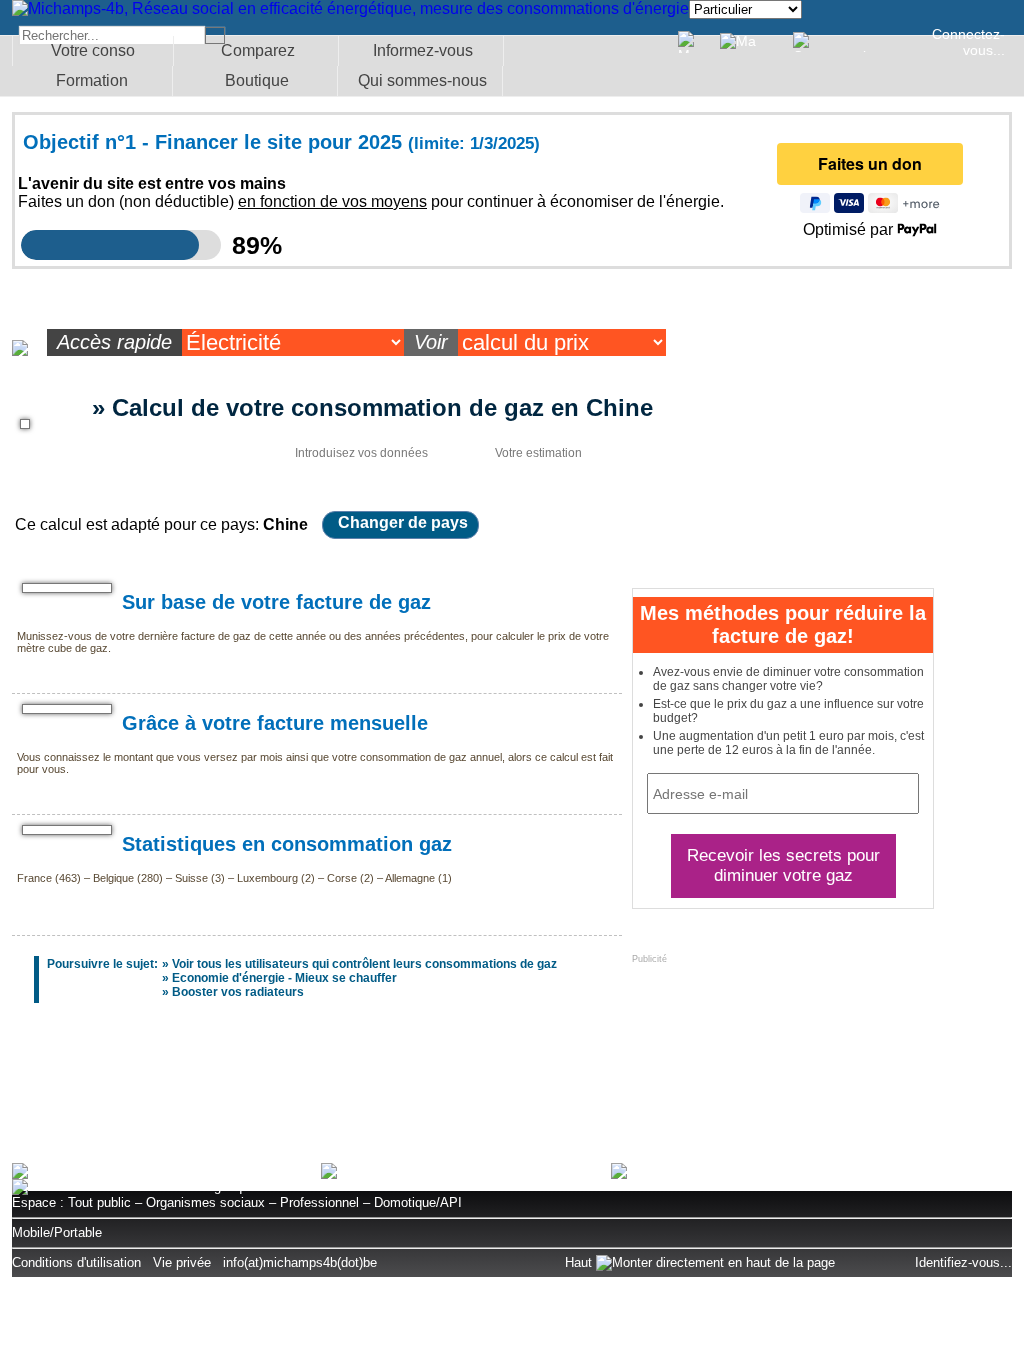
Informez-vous (423, 50)
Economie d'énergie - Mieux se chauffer (284, 978)
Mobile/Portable (57, 1232)
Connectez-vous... (968, 42)
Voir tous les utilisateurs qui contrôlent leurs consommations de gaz (364, 964)
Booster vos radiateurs (238, 992)
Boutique (257, 80)
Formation (92, 80)
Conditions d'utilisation (76, 1262)
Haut (580, 1262)
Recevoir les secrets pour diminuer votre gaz (783, 865)
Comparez (258, 50)
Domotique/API (418, 1202)
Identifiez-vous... (963, 1262)
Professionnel (319, 1202)
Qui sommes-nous (422, 80)
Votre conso (93, 50)
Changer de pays (403, 522)
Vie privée (182, 1262)
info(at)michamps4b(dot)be (300, 1262)
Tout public (99, 1202)
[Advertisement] (512, 1093)
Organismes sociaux (205, 1202)
